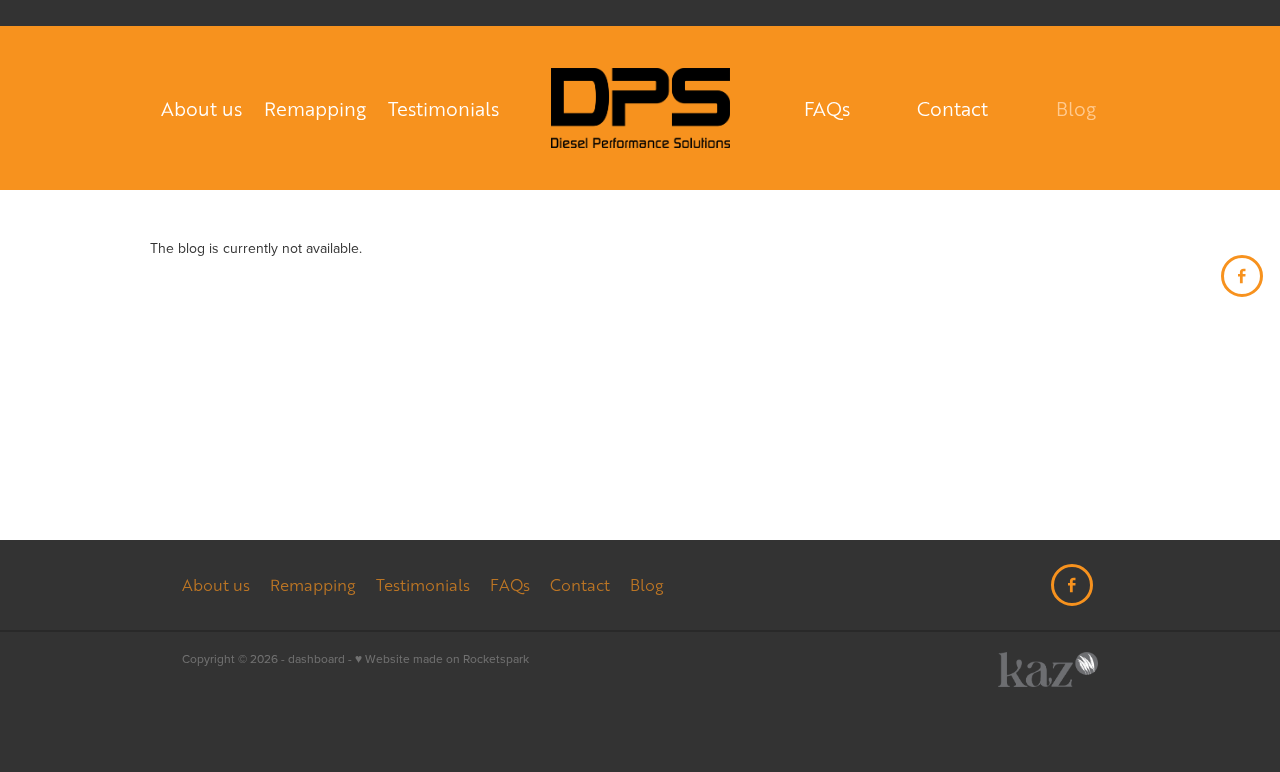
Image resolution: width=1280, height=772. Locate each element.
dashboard (316, 658)
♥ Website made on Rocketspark (442, 658)
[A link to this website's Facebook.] (1242, 276)
